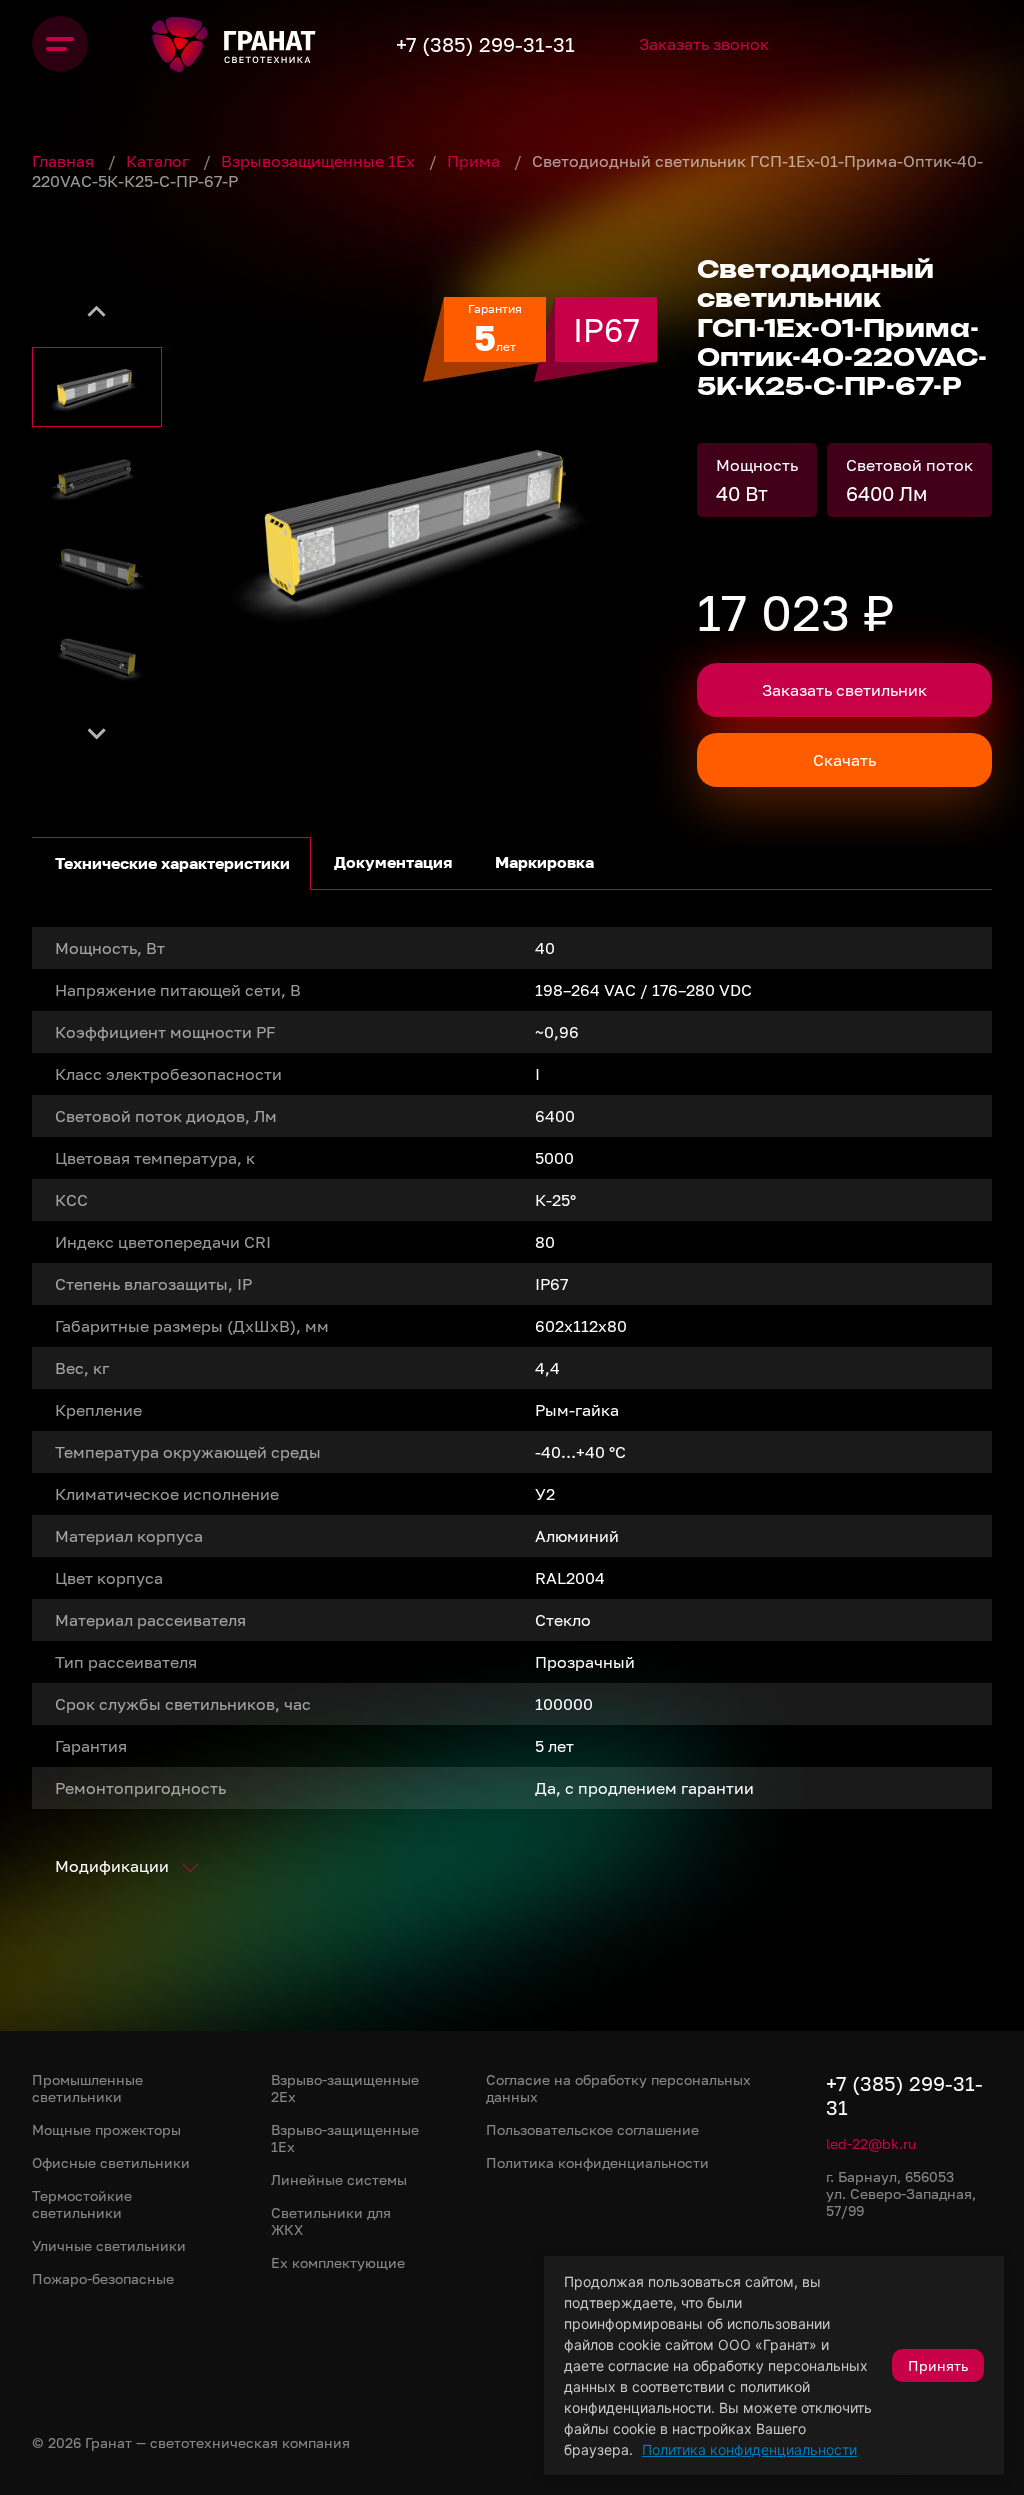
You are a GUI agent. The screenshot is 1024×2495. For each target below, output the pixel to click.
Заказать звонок (704, 44)
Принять (938, 2365)
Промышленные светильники (87, 2088)
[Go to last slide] (97, 312)
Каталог (159, 161)
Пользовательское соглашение (592, 2129)
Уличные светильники (109, 2245)
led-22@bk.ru (871, 2143)
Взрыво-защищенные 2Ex (345, 2088)
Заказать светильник (844, 690)
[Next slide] (97, 732)
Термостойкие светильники (82, 2204)
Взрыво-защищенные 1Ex (345, 2138)
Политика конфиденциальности (749, 2449)
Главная (65, 161)
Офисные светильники (111, 2162)
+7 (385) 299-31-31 (485, 44)
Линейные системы (339, 2179)
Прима (475, 161)
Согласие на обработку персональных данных (618, 2088)
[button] (97, 387)
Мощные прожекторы (106, 2129)
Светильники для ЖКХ (331, 2221)
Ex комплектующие (338, 2262)
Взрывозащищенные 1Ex (320, 161)
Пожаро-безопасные (103, 2278)
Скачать (844, 760)
